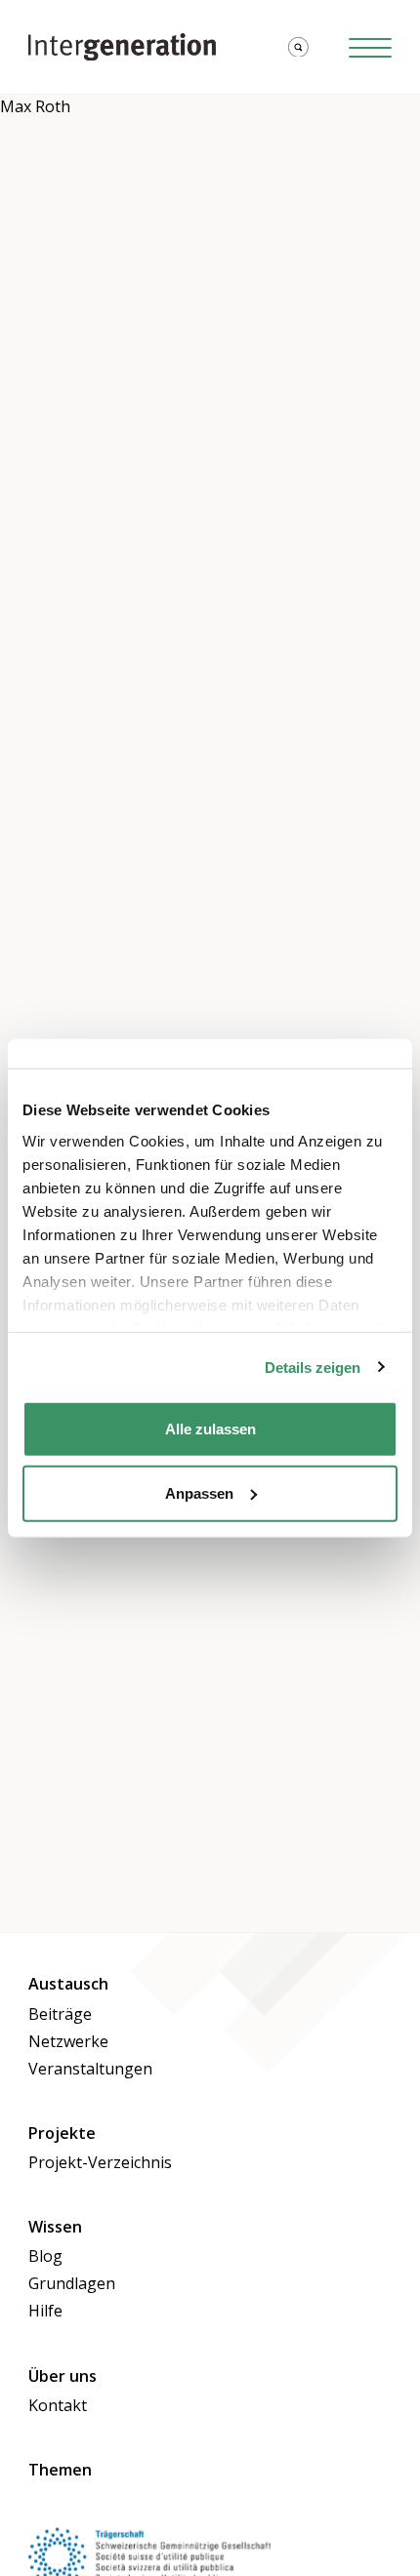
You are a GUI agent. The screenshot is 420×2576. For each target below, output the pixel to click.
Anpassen (199, 1492)
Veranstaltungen (90, 2069)
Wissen (55, 2227)
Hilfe (45, 2311)
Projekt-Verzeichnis (100, 2162)
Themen (60, 2470)
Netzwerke (68, 2041)
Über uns (63, 2376)
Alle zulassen (210, 1429)
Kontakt (58, 2405)
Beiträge (60, 2014)
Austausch (68, 1984)
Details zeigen (313, 1367)
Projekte (62, 2133)
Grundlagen (72, 2283)
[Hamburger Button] (370, 47)
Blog (45, 2256)
